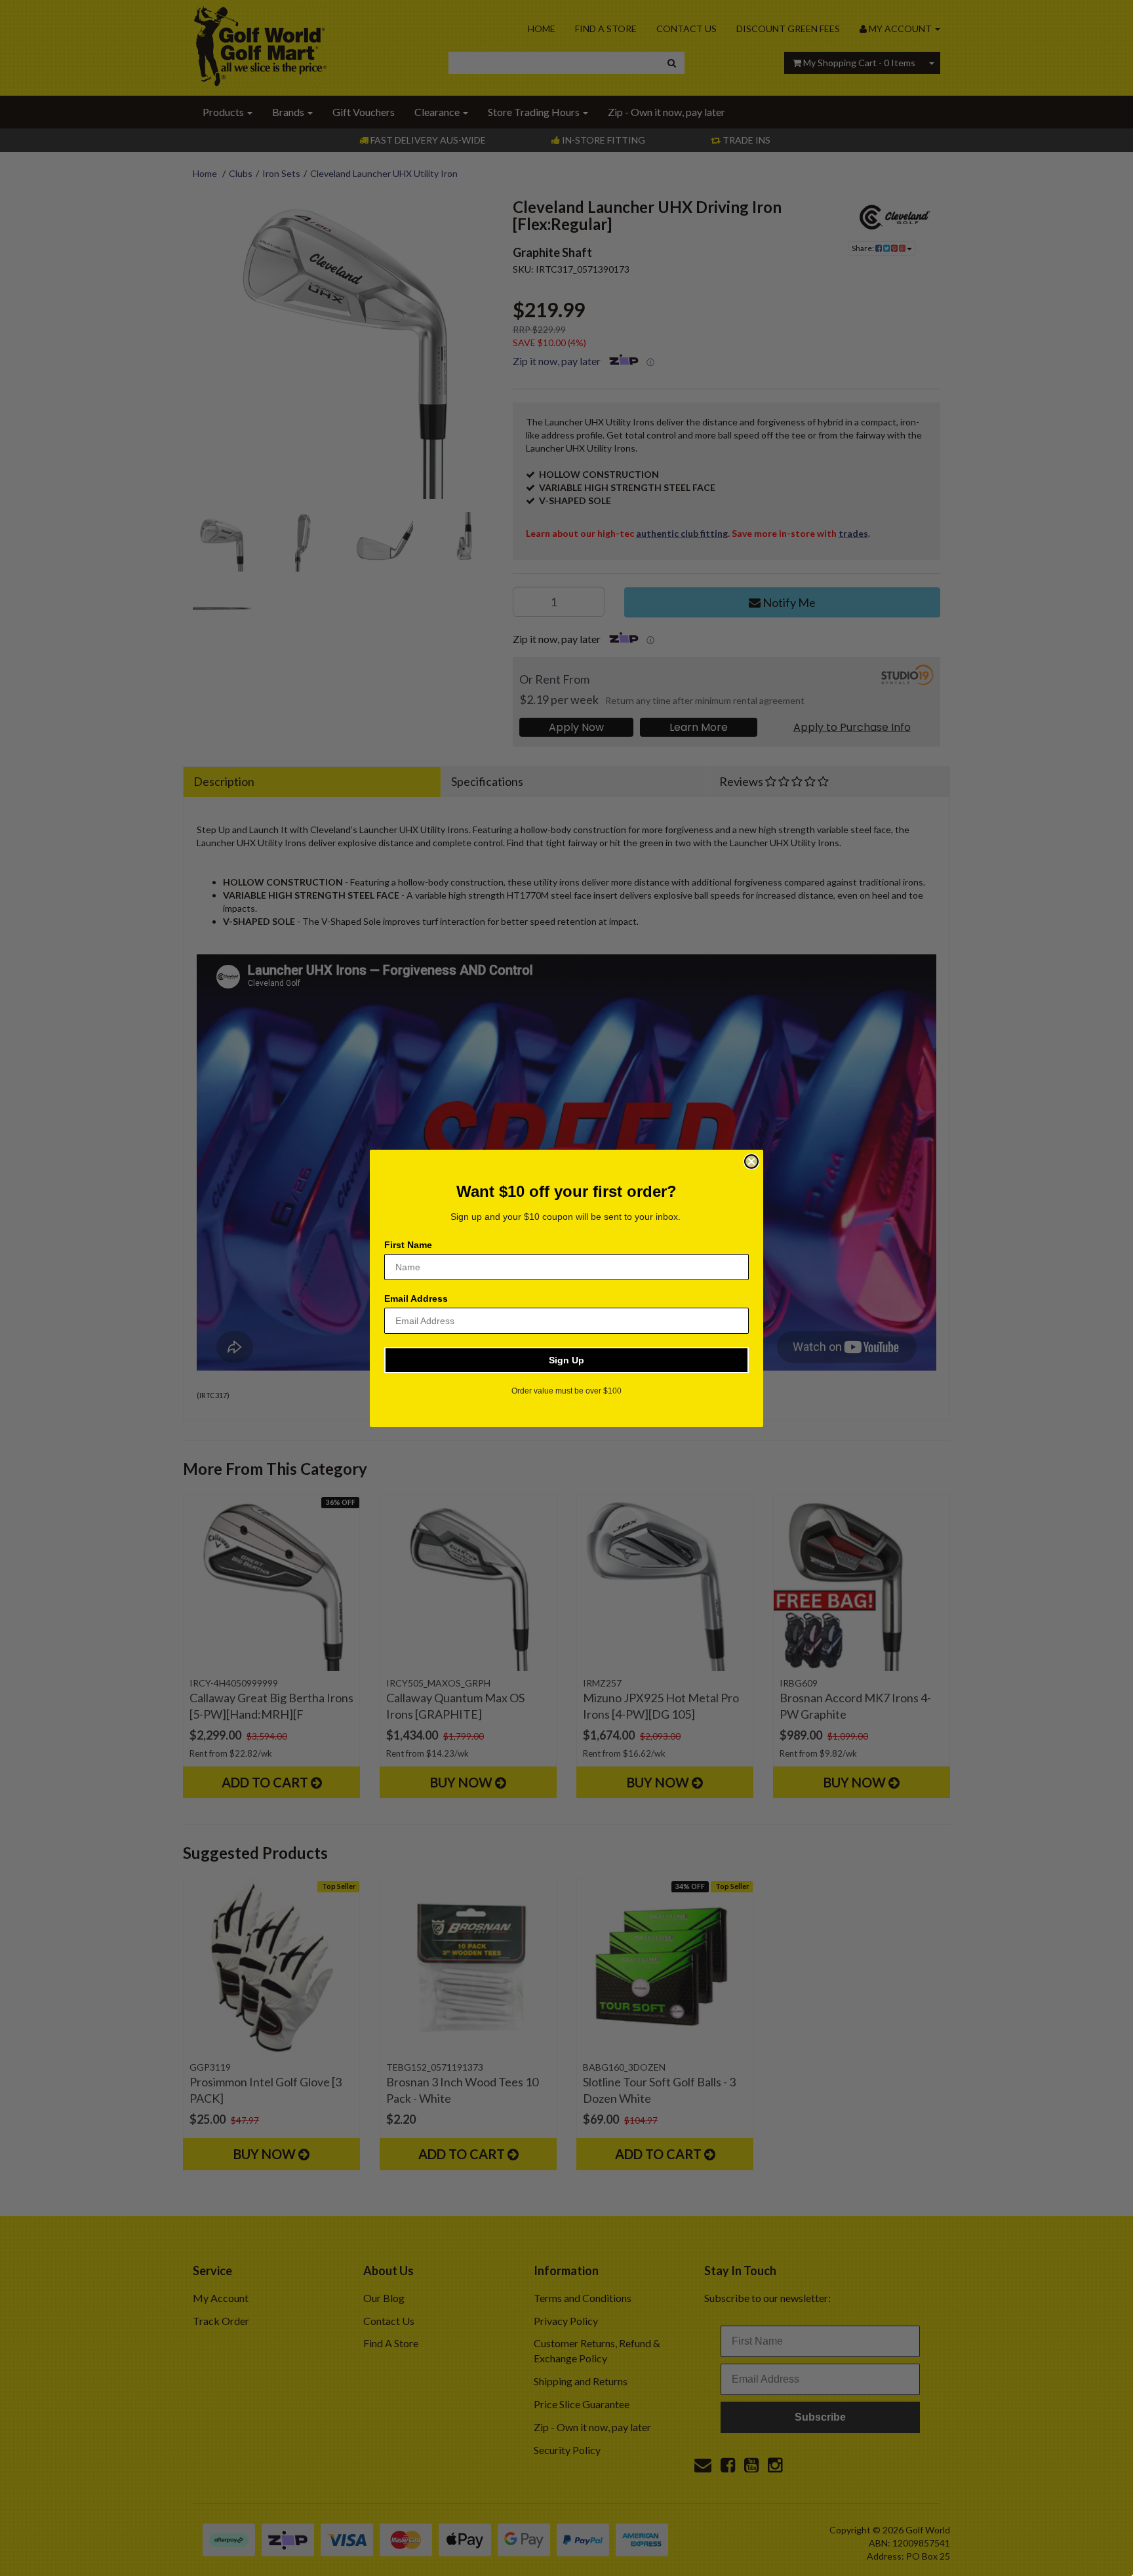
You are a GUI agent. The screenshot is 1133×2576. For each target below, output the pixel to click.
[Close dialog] (751, 1161)
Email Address (416, 1298)
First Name (408, 1245)
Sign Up (566, 1360)
